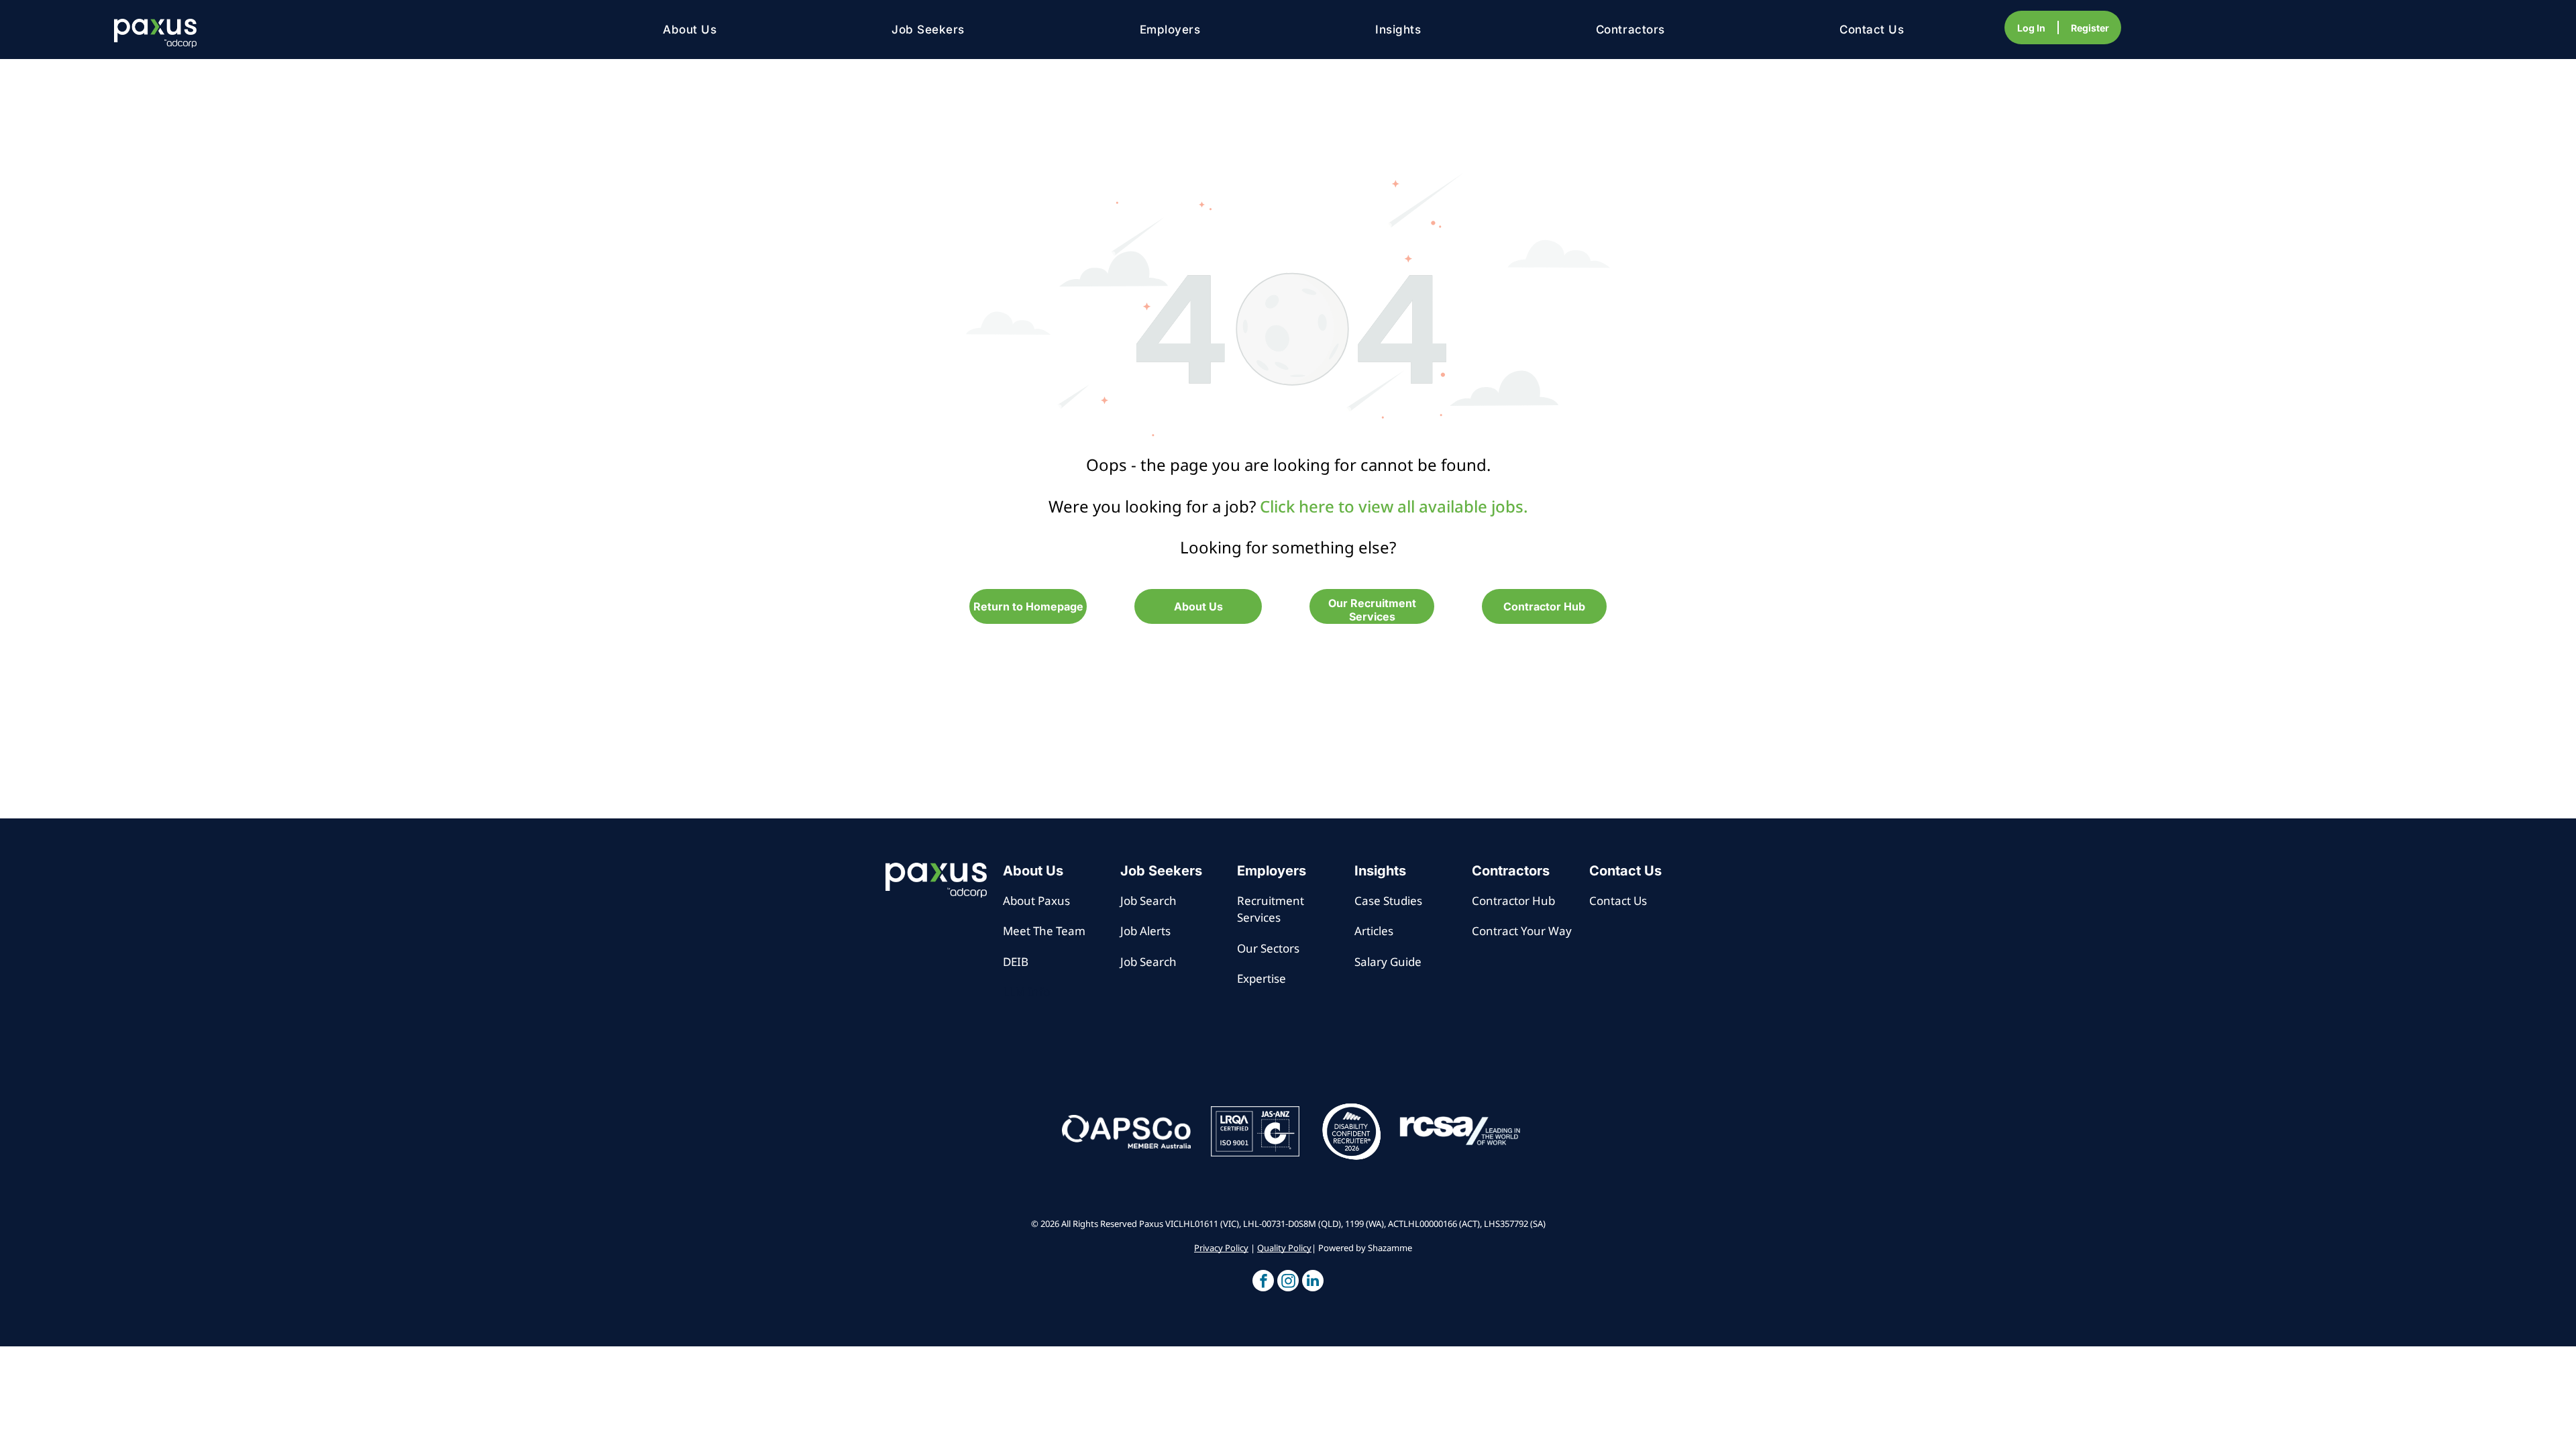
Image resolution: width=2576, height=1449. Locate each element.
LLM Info (1026, 992)
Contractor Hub (1513, 901)
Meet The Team (1044, 931)
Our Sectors (1268, 948)
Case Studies (1388, 901)
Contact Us (1618, 901)
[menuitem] (690, 30)
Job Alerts (1145, 931)
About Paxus (1036, 901)
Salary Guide (1388, 962)
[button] (1263, 1282)
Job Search (1148, 901)
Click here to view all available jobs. (1394, 506)
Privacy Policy (1221, 1248)
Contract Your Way (1522, 931)
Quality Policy (1284, 1248)
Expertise (1262, 978)
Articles (1374, 931)
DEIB (1016, 962)
